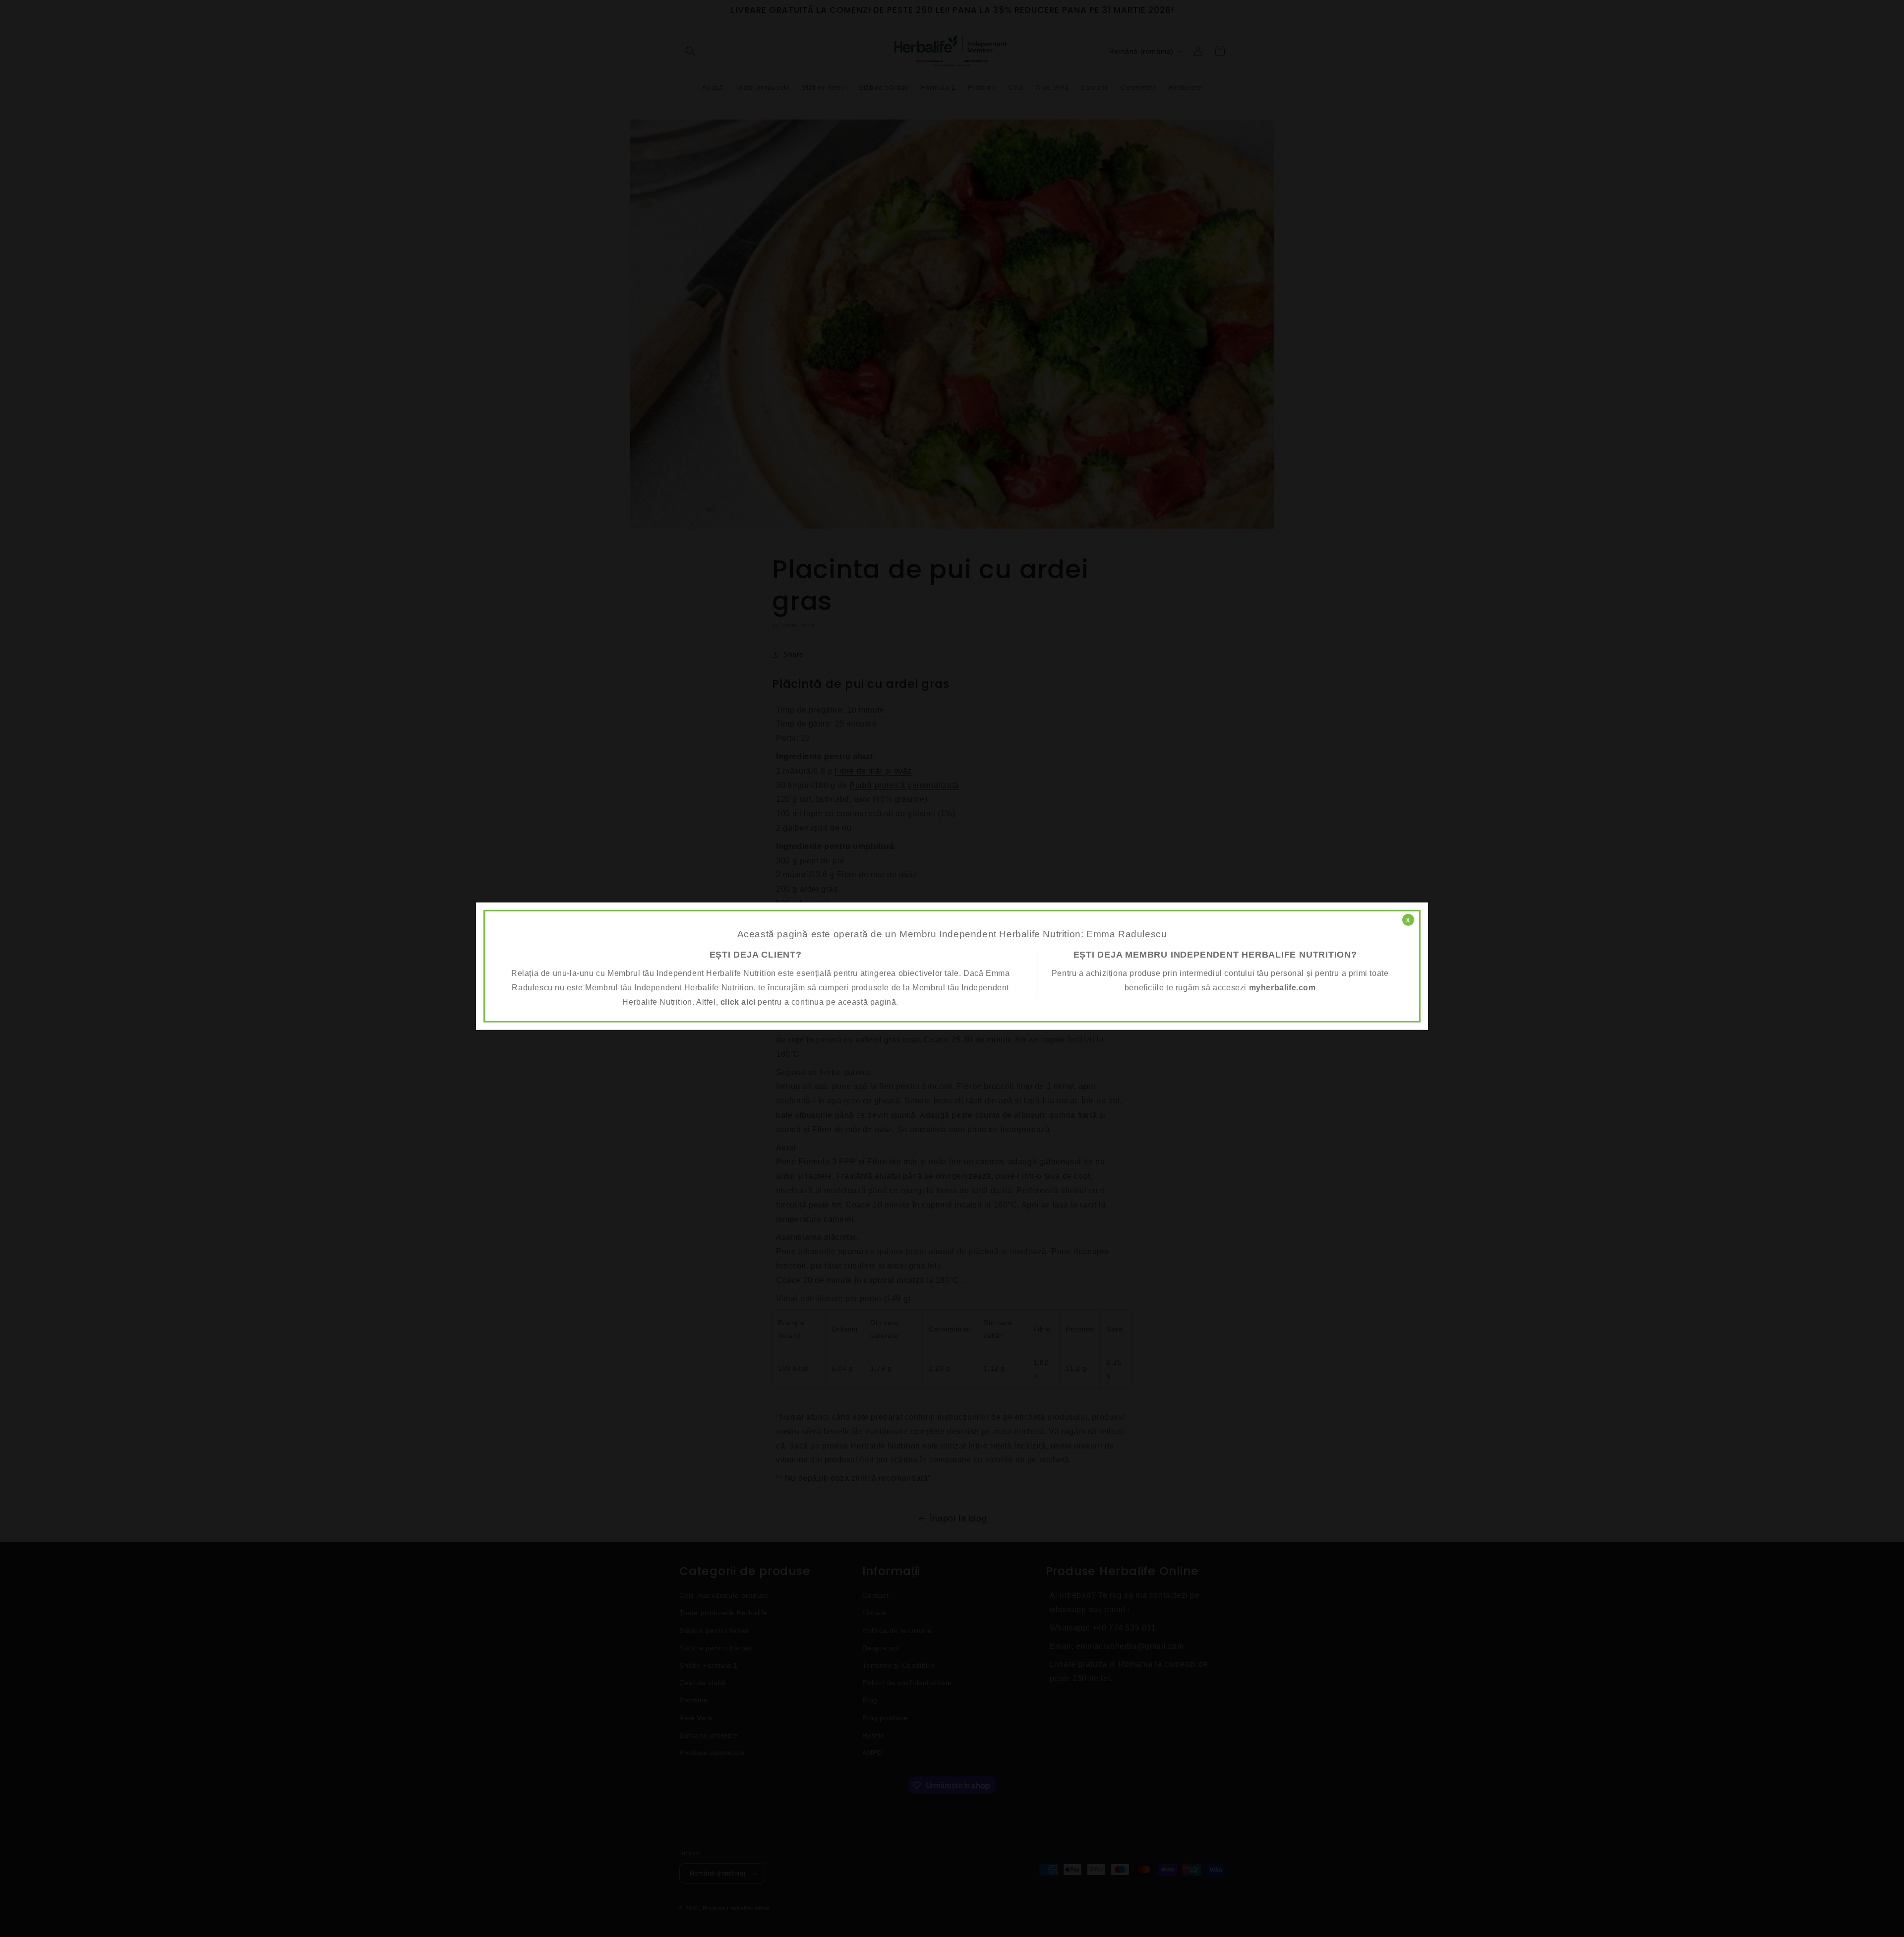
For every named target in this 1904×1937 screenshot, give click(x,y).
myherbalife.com (1282, 988)
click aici (738, 1002)
